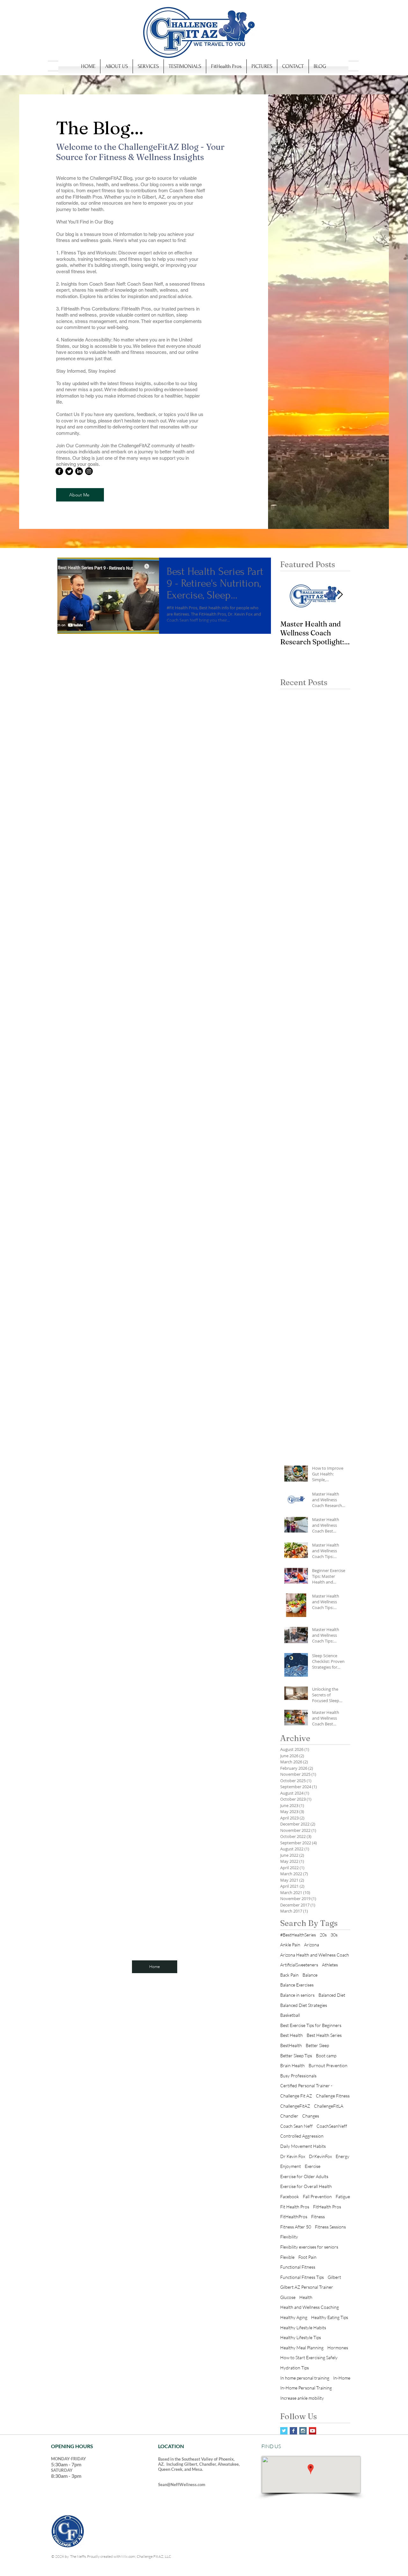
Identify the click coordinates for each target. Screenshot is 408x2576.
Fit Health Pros (295, 2207)
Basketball (290, 2015)
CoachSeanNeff (332, 2126)
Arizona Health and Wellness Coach (315, 1955)
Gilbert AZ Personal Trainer (307, 2287)
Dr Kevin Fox (293, 2156)
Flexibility (289, 2237)
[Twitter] (69, 471)
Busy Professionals (298, 2076)
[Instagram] (89, 471)
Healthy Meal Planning (302, 2348)
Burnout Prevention (328, 2065)
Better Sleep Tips (296, 2056)
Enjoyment (291, 2166)
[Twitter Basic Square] (284, 2431)
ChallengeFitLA (329, 2106)
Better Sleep (317, 2045)
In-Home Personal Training (306, 2388)
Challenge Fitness (333, 2096)
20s (323, 1935)
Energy (342, 2156)
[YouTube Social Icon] (313, 2431)
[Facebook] (59, 471)
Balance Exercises (297, 1985)
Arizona (312, 1945)
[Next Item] (340, 595)
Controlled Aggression (302, 2136)
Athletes (330, 1965)
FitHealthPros (294, 2217)
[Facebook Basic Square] (293, 2431)
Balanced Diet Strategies (304, 2005)
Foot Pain (307, 2257)
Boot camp (326, 2056)
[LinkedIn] (79, 471)
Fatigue (343, 2196)
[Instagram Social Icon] (303, 2431)
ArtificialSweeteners (299, 1965)
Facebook (290, 2196)
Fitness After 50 (296, 2227)
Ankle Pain (290, 1945)
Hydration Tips (295, 2368)
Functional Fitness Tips (302, 2277)
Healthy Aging (294, 2317)
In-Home (342, 2378)
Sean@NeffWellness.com (182, 2485)
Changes (311, 2116)
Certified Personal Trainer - (306, 2086)
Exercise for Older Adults (304, 2176)
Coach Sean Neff (296, 2126)
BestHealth (291, 2045)
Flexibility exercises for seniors (309, 2247)
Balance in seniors (297, 1995)
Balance (310, 1975)
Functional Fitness (298, 2267)
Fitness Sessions (330, 2227)
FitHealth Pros (327, 2207)
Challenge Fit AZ (296, 2096)
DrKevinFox (320, 2156)
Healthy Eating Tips (330, 2317)
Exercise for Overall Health (306, 2186)
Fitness (318, 2217)
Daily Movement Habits (303, 2146)
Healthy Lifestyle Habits (303, 2327)
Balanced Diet (332, 1995)
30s (334, 1935)
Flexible (287, 2257)
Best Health (291, 2035)
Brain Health (292, 2065)
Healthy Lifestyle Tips (301, 2337)
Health (306, 2297)
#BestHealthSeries (298, 1935)
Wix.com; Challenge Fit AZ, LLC (146, 2556)
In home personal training (305, 2378)
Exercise (313, 2166)
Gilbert (334, 2277)
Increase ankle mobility (302, 2398)
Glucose (288, 2297)
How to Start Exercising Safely (309, 2357)
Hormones (338, 2348)
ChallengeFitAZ (295, 2106)
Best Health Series (324, 2035)
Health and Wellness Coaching (310, 2307)
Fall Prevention (317, 2196)
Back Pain (289, 1975)
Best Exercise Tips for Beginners (311, 2025)
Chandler (289, 2116)
